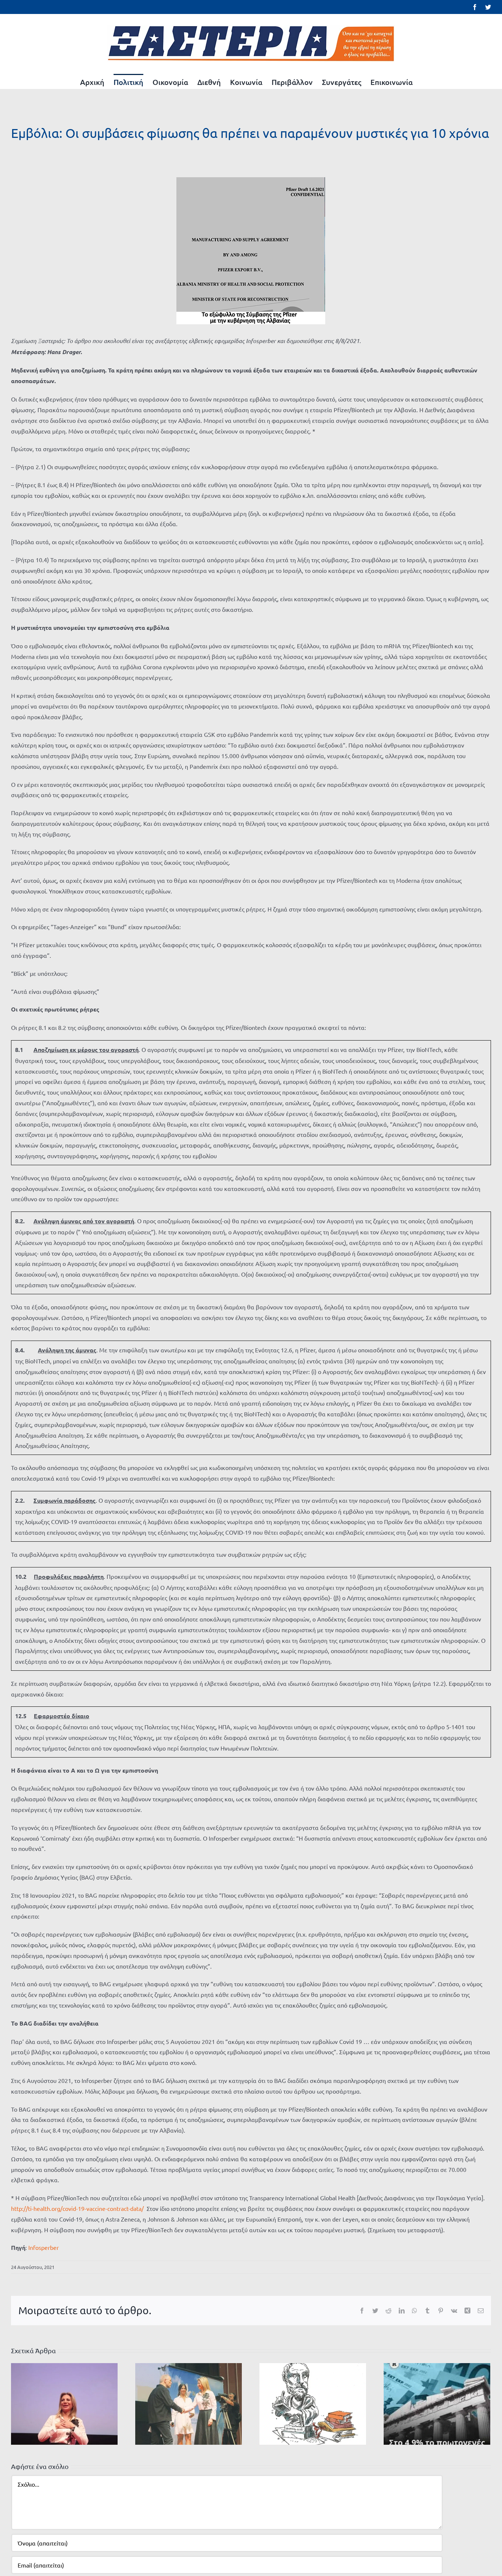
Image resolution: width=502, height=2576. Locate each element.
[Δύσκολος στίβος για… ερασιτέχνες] (189, 2403)
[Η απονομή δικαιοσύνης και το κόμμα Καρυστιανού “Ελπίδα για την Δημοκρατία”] (64, 2403)
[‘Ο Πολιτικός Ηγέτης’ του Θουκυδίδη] (313, 2403)
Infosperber (44, 2247)
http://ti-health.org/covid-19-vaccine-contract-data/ (77, 2208)
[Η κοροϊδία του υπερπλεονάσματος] (437, 2403)
